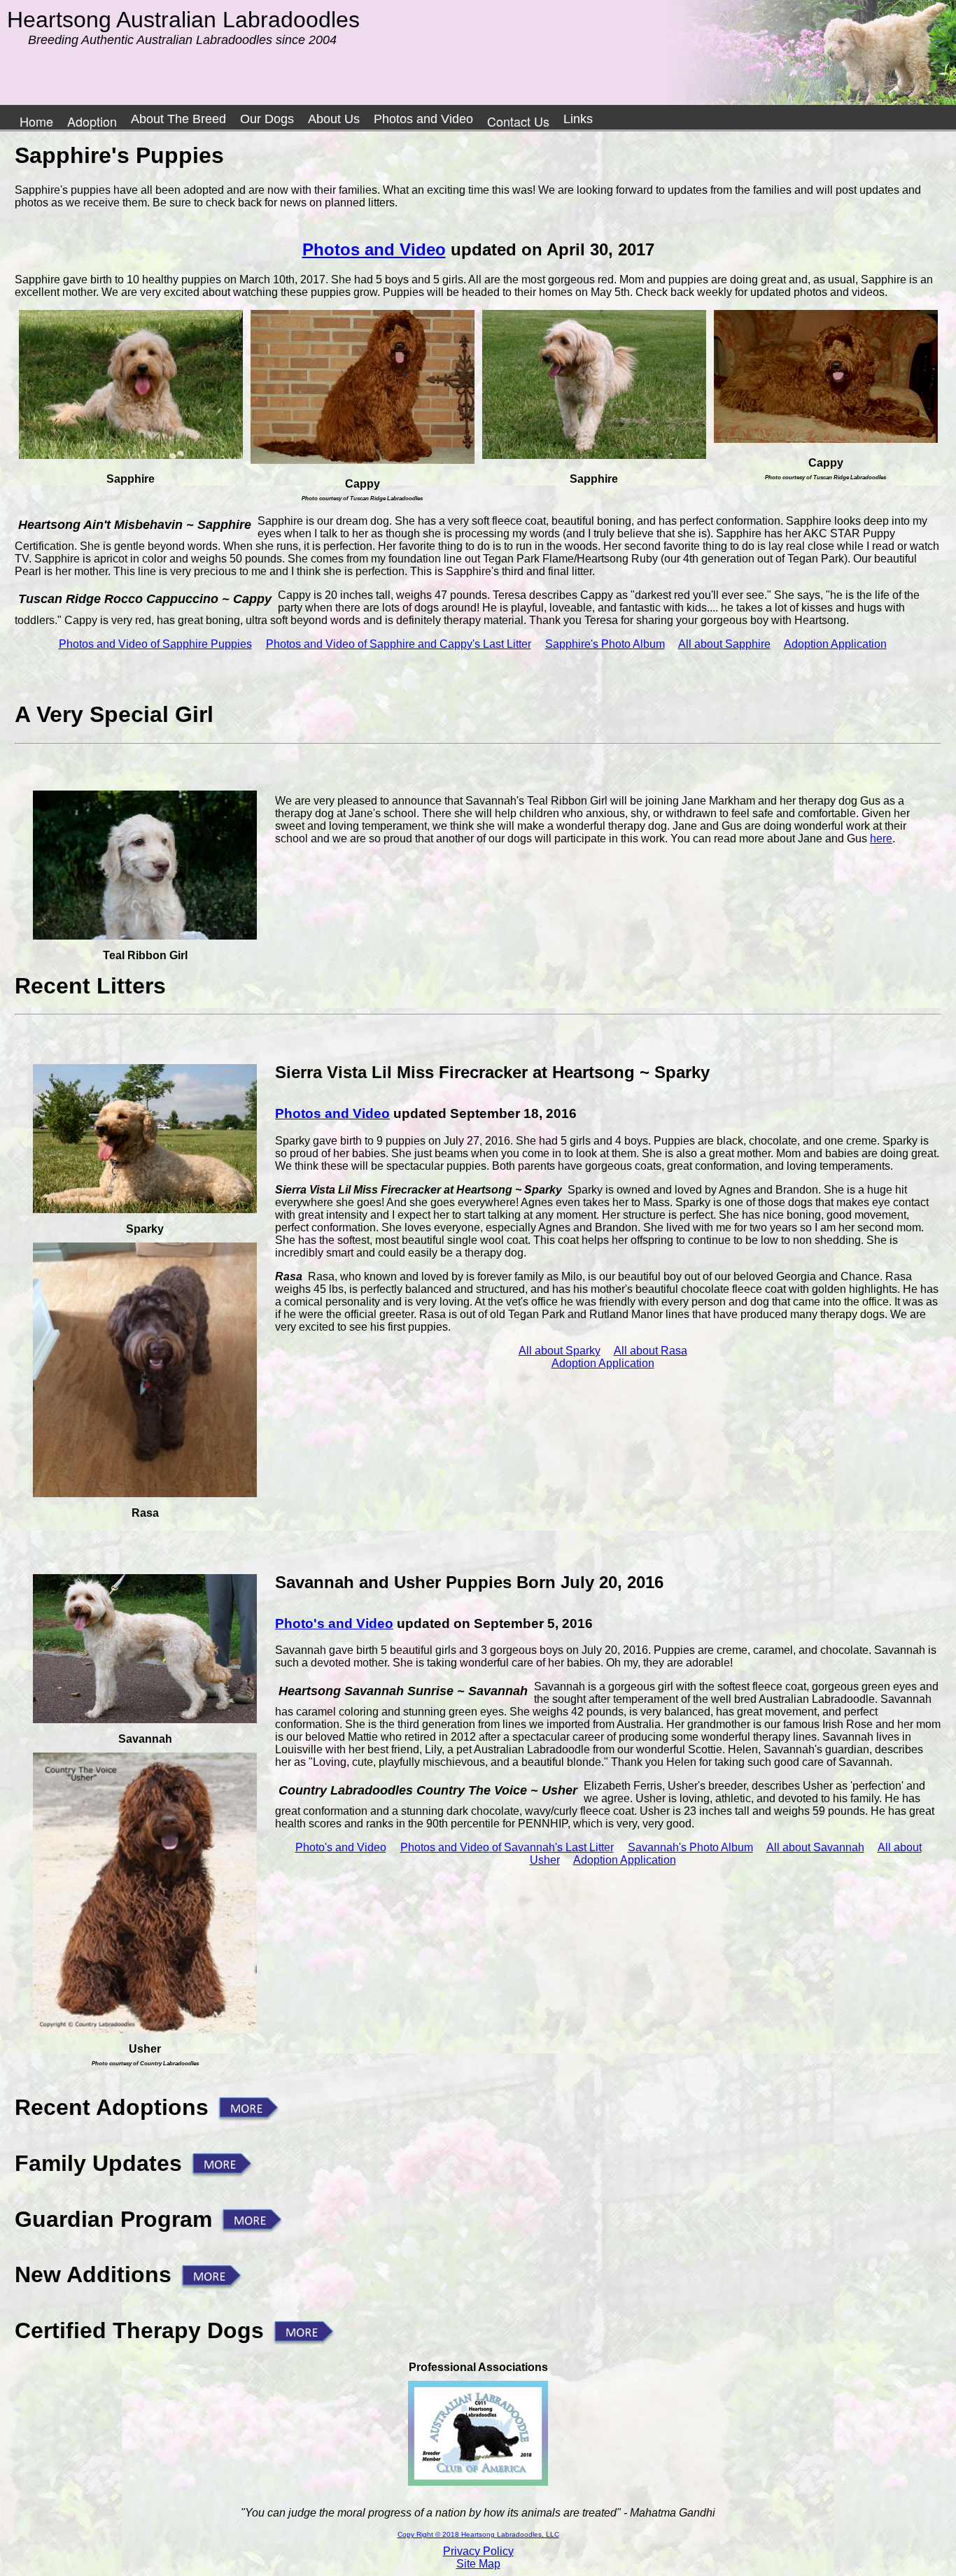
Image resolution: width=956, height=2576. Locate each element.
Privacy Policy (478, 2551)
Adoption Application (835, 644)
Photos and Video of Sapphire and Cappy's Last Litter (399, 644)
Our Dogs (267, 119)
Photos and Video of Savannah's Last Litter (507, 1847)
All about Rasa (651, 1351)
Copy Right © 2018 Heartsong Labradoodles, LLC (478, 2534)
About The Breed (178, 119)
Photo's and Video (334, 1623)
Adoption (92, 121)
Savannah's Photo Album (690, 1847)
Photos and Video (423, 119)
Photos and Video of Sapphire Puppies (155, 644)
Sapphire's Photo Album (605, 644)
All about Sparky (560, 1351)
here (881, 838)
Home (36, 121)
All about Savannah (815, 1847)
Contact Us (518, 121)
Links (578, 119)
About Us (334, 119)
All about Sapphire (724, 644)
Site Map (478, 2564)
